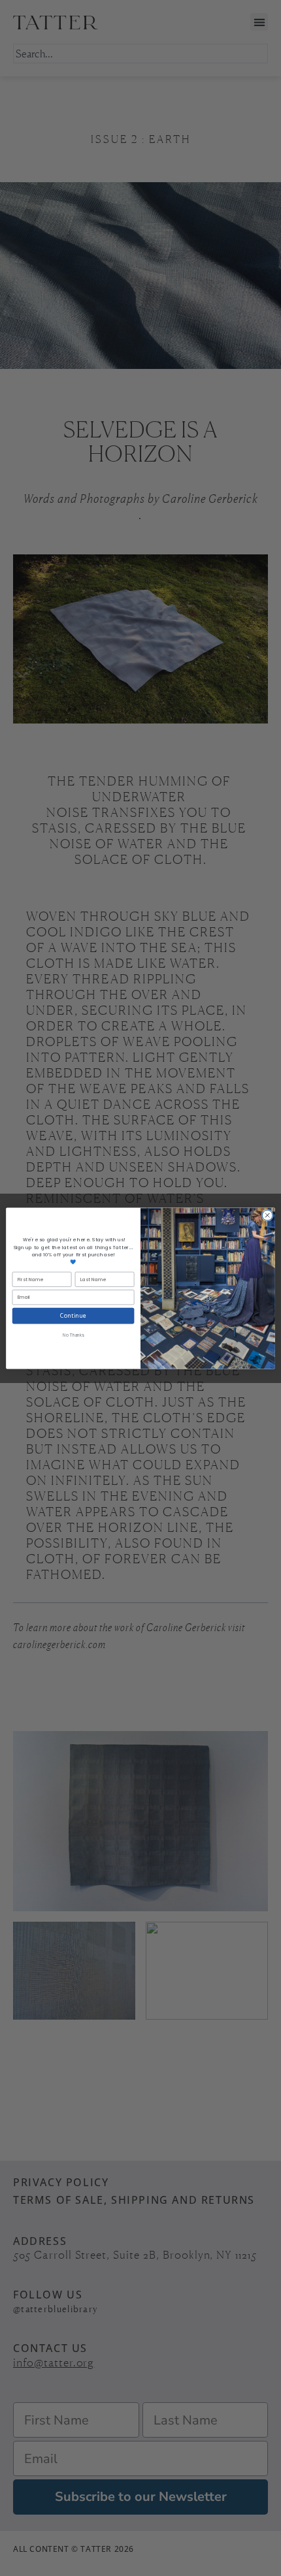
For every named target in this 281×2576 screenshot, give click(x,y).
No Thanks (73, 1335)
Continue (73, 1315)
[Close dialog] (267, 1215)
